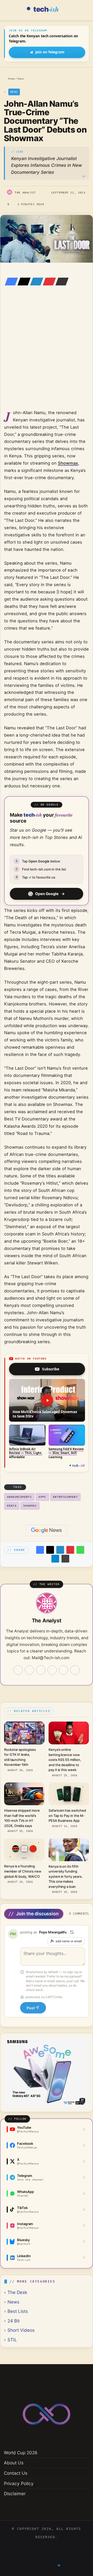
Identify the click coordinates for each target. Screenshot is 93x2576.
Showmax (68, 463)
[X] (22, 282)
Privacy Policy (19, 2483)
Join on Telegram (50, 52)
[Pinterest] (48, 282)
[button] (47, 1400)
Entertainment (65, 1497)
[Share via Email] (60, 282)
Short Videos (21, 2330)
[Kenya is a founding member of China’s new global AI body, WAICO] (24, 1850)
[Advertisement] (47, 355)
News (21, 79)
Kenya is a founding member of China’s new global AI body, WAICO (23, 1871)
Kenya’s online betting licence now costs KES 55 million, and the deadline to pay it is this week (65, 1760)
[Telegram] (55, 1559)
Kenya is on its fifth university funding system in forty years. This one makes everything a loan (66, 1876)
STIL (12, 2340)
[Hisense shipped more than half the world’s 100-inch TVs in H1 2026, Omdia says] (24, 1794)
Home (10, 79)
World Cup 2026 (21, 2453)
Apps (42, 1497)
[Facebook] (10, 282)
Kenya (12, 1506)
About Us (14, 2463)
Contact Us (16, 2473)
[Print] (65, 1559)
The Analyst (25, 193)
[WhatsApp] (80, 1550)
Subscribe (51, 1369)
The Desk (17, 2292)
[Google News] (47, 1530)
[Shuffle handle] (72, 1932)
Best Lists (18, 2311)
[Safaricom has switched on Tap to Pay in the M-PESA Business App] (69, 1794)
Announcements (19, 1497)
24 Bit (14, 2321)
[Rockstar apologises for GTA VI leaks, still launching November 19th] (24, 1733)
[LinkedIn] (35, 282)
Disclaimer (15, 2494)
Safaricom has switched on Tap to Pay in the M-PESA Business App (67, 1815)
